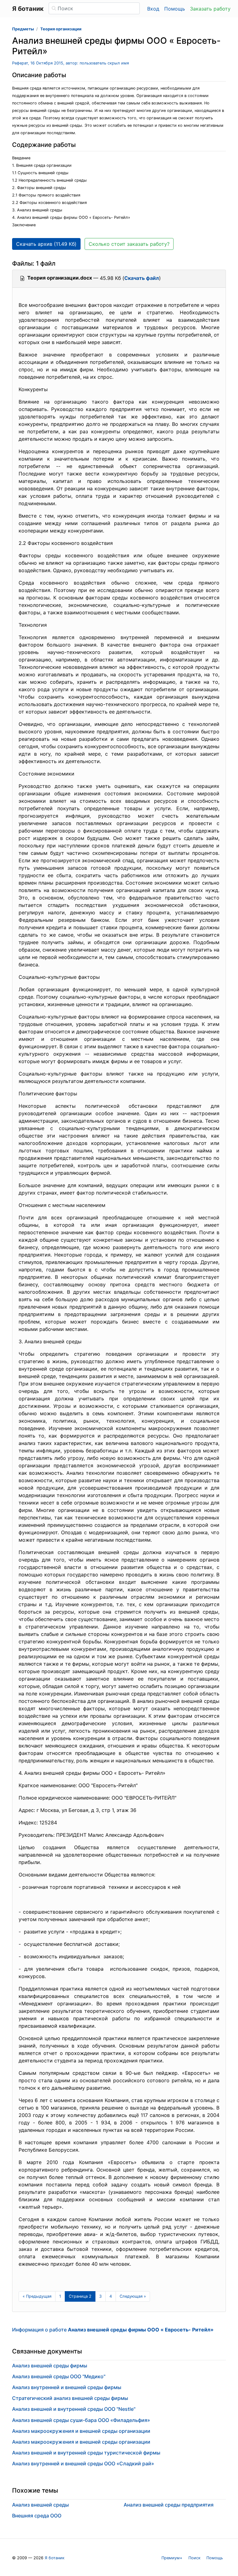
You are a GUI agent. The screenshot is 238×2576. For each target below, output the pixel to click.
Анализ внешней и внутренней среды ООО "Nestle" (74, 2409)
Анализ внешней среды (40, 2505)
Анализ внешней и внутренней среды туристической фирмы (86, 2453)
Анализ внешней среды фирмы (50, 2366)
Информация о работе (113, 2330)
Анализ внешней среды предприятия (169, 2505)
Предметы (23, 29)
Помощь (175, 9)
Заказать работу (210, 9)
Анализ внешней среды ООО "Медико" (59, 2376)
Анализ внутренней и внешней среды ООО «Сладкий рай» (83, 2463)
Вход (153, 9)
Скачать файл (142, 278)
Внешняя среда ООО (37, 2516)
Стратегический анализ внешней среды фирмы (70, 2398)
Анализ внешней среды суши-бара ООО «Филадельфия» (81, 2420)
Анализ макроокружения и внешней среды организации (81, 2431)
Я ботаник (55, 2558)
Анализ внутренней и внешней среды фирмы (67, 2387)
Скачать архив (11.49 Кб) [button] (46, 244)
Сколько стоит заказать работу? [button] (129, 244)
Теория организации (61, 29)
